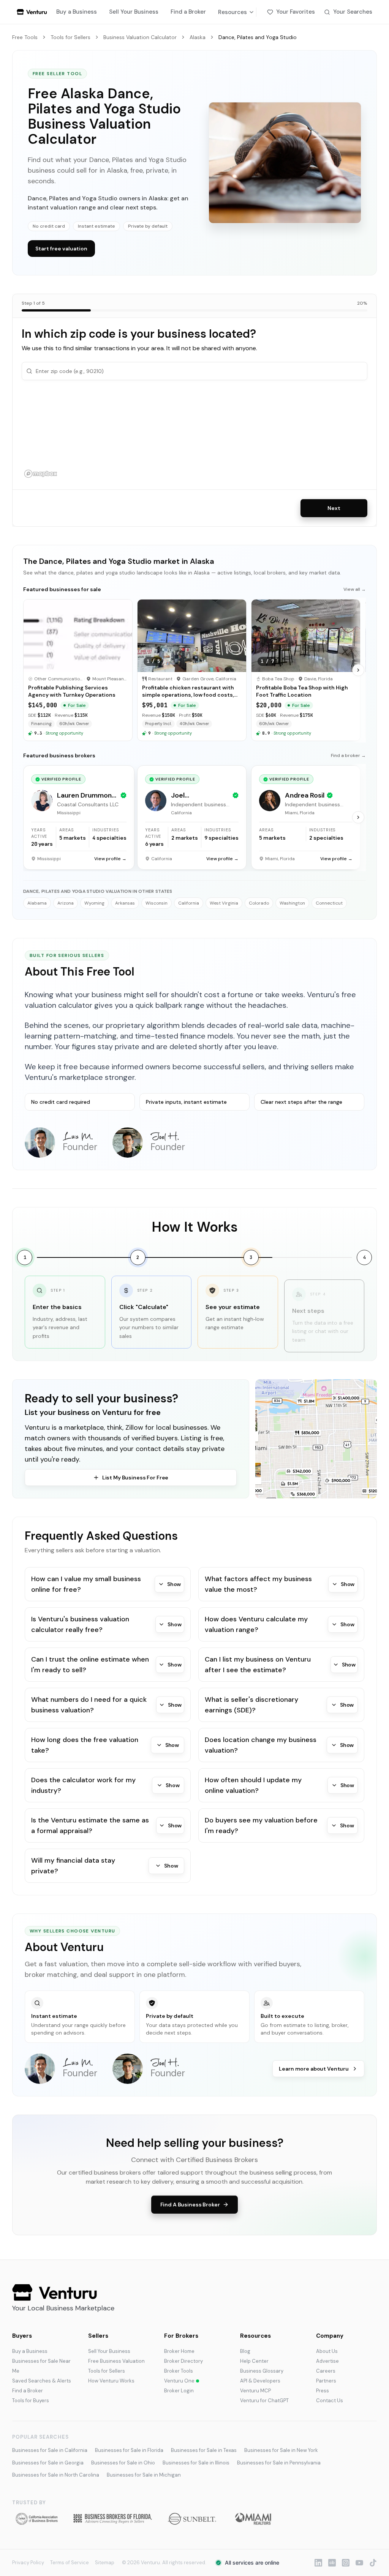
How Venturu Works (111, 2381)
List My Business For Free (135, 1478)
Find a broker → (348, 755)
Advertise (327, 2361)
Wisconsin (157, 903)
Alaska (198, 37)
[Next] (358, 670)
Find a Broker (188, 12)
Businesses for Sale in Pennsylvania (279, 2463)
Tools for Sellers (70, 37)
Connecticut (329, 903)
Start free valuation (61, 249)
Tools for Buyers (31, 2401)
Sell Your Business (134, 12)
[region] (194, 435)
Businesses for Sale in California (50, 2450)
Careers (326, 2371)
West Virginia (224, 903)
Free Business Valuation (116, 2361)
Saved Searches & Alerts (42, 2381)
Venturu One (179, 2381)
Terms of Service (70, 2563)
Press (323, 2391)
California (189, 903)
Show (174, 1584)
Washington (292, 903)
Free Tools (25, 37)
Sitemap (105, 2563)
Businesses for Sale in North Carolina (56, 2475)
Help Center (254, 2361)
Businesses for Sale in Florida (129, 2450)
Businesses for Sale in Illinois (196, 2463)
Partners (326, 2381)
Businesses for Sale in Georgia (48, 2463)
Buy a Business (77, 12)
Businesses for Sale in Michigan (144, 2475)
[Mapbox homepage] (41, 474)
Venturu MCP (255, 2391)
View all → (355, 589)
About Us (327, 2351)
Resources (232, 12)
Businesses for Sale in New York (281, 2450)
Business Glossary (262, 2371)
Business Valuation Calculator (140, 37)
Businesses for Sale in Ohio (123, 2463)
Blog (245, 2351)
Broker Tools (179, 2371)
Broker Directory (183, 2361)
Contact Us (330, 2401)
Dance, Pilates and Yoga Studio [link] (258, 37)
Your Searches (353, 12)
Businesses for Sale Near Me (41, 2366)
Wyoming (94, 903)
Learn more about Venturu (314, 2069)
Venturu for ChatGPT (264, 2401)
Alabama (37, 903)
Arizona (66, 903)
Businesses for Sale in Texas (204, 2450)
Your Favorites (296, 12)
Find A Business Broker (190, 2205)
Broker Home (179, 2351)
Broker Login (179, 2391)
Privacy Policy (28, 2563)
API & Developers (260, 2381)
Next (334, 508)
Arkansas (125, 903)
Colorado (259, 903)
